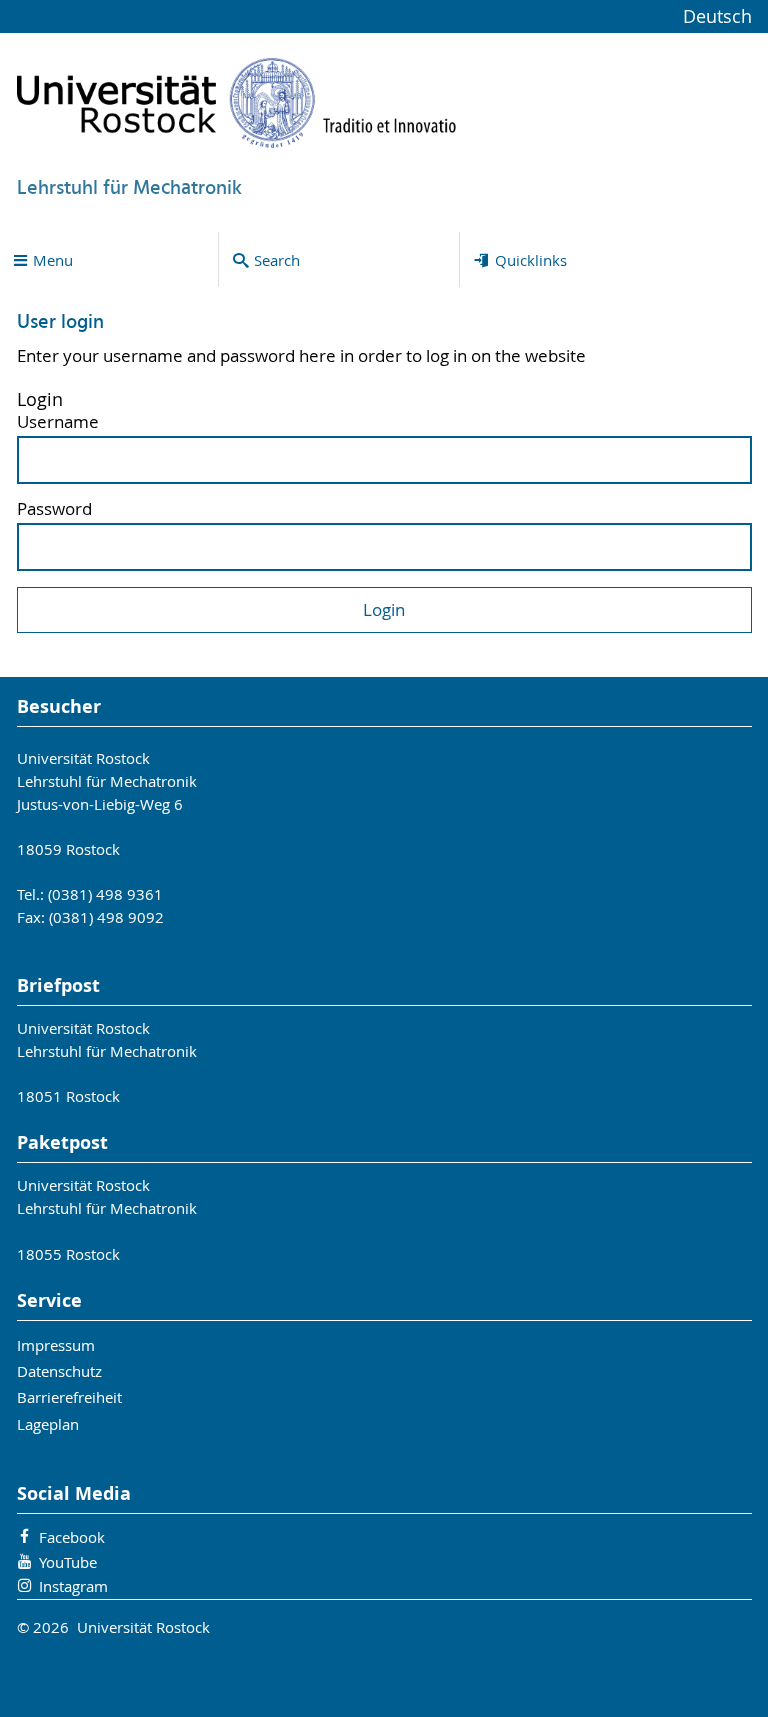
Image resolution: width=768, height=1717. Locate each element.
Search (277, 260)
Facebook (72, 1537)
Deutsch (717, 16)
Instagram (73, 1586)
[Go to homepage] (237, 102)
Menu (53, 260)
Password (54, 509)
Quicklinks (531, 260)
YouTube (68, 1562)
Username (58, 422)
